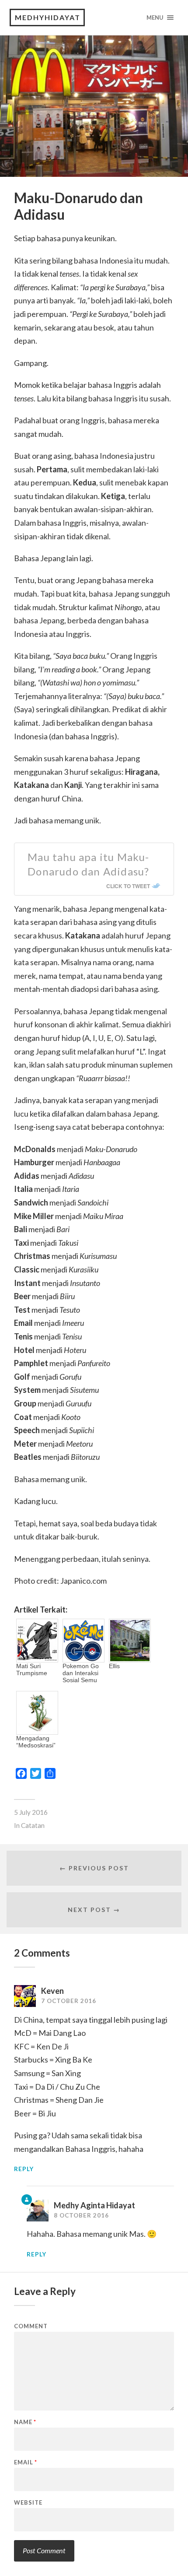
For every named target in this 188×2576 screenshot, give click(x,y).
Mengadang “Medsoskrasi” (36, 1742)
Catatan (33, 1825)
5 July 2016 (31, 1812)
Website (28, 2503)
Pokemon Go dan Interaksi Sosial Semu (81, 1673)
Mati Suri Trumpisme (32, 1669)
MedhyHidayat (48, 17)
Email (26, 2462)
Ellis (114, 1666)
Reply (24, 2169)
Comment (31, 2326)
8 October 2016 (81, 2215)
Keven (52, 1991)
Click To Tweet (128, 886)
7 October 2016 (69, 2001)
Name (25, 2422)
